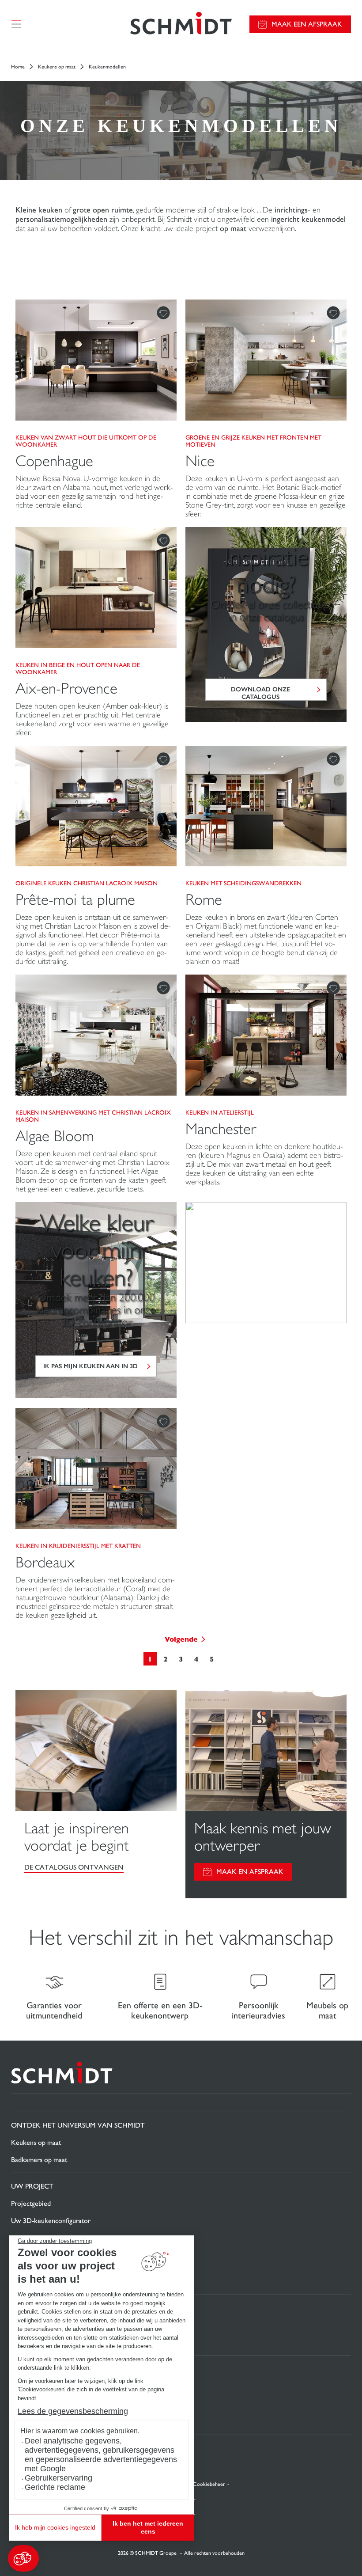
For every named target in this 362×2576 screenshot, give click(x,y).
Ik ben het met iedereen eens (148, 2527)
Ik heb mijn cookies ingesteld (55, 2527)
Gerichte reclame (55, 2487)
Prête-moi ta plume (75, 900)
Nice (200, 461)
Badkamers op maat (39, 2160)
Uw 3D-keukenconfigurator (51, 2221)
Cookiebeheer (209, 2484)
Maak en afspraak (250, 1872)
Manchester (221, 1129)
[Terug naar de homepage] (181, 24)
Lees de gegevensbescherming (73, 2411)
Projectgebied (31, 2203)
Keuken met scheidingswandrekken (243, 883)
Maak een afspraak (307, 24)
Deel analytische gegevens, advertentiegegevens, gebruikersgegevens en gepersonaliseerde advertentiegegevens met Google (101, 2455)
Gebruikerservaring (58, 2478)
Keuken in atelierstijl (220, 1112)
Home (18, 67)
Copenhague (54, 461)
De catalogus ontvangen (74, 1867)
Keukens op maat (57, 67)
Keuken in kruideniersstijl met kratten (78, 1546)
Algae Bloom (55, 1136)
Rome (204, 900)
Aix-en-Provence (66, 689)
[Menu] (16, 24)
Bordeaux (45, 1562)
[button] (23, 2558)
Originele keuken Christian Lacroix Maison (87, 883)
